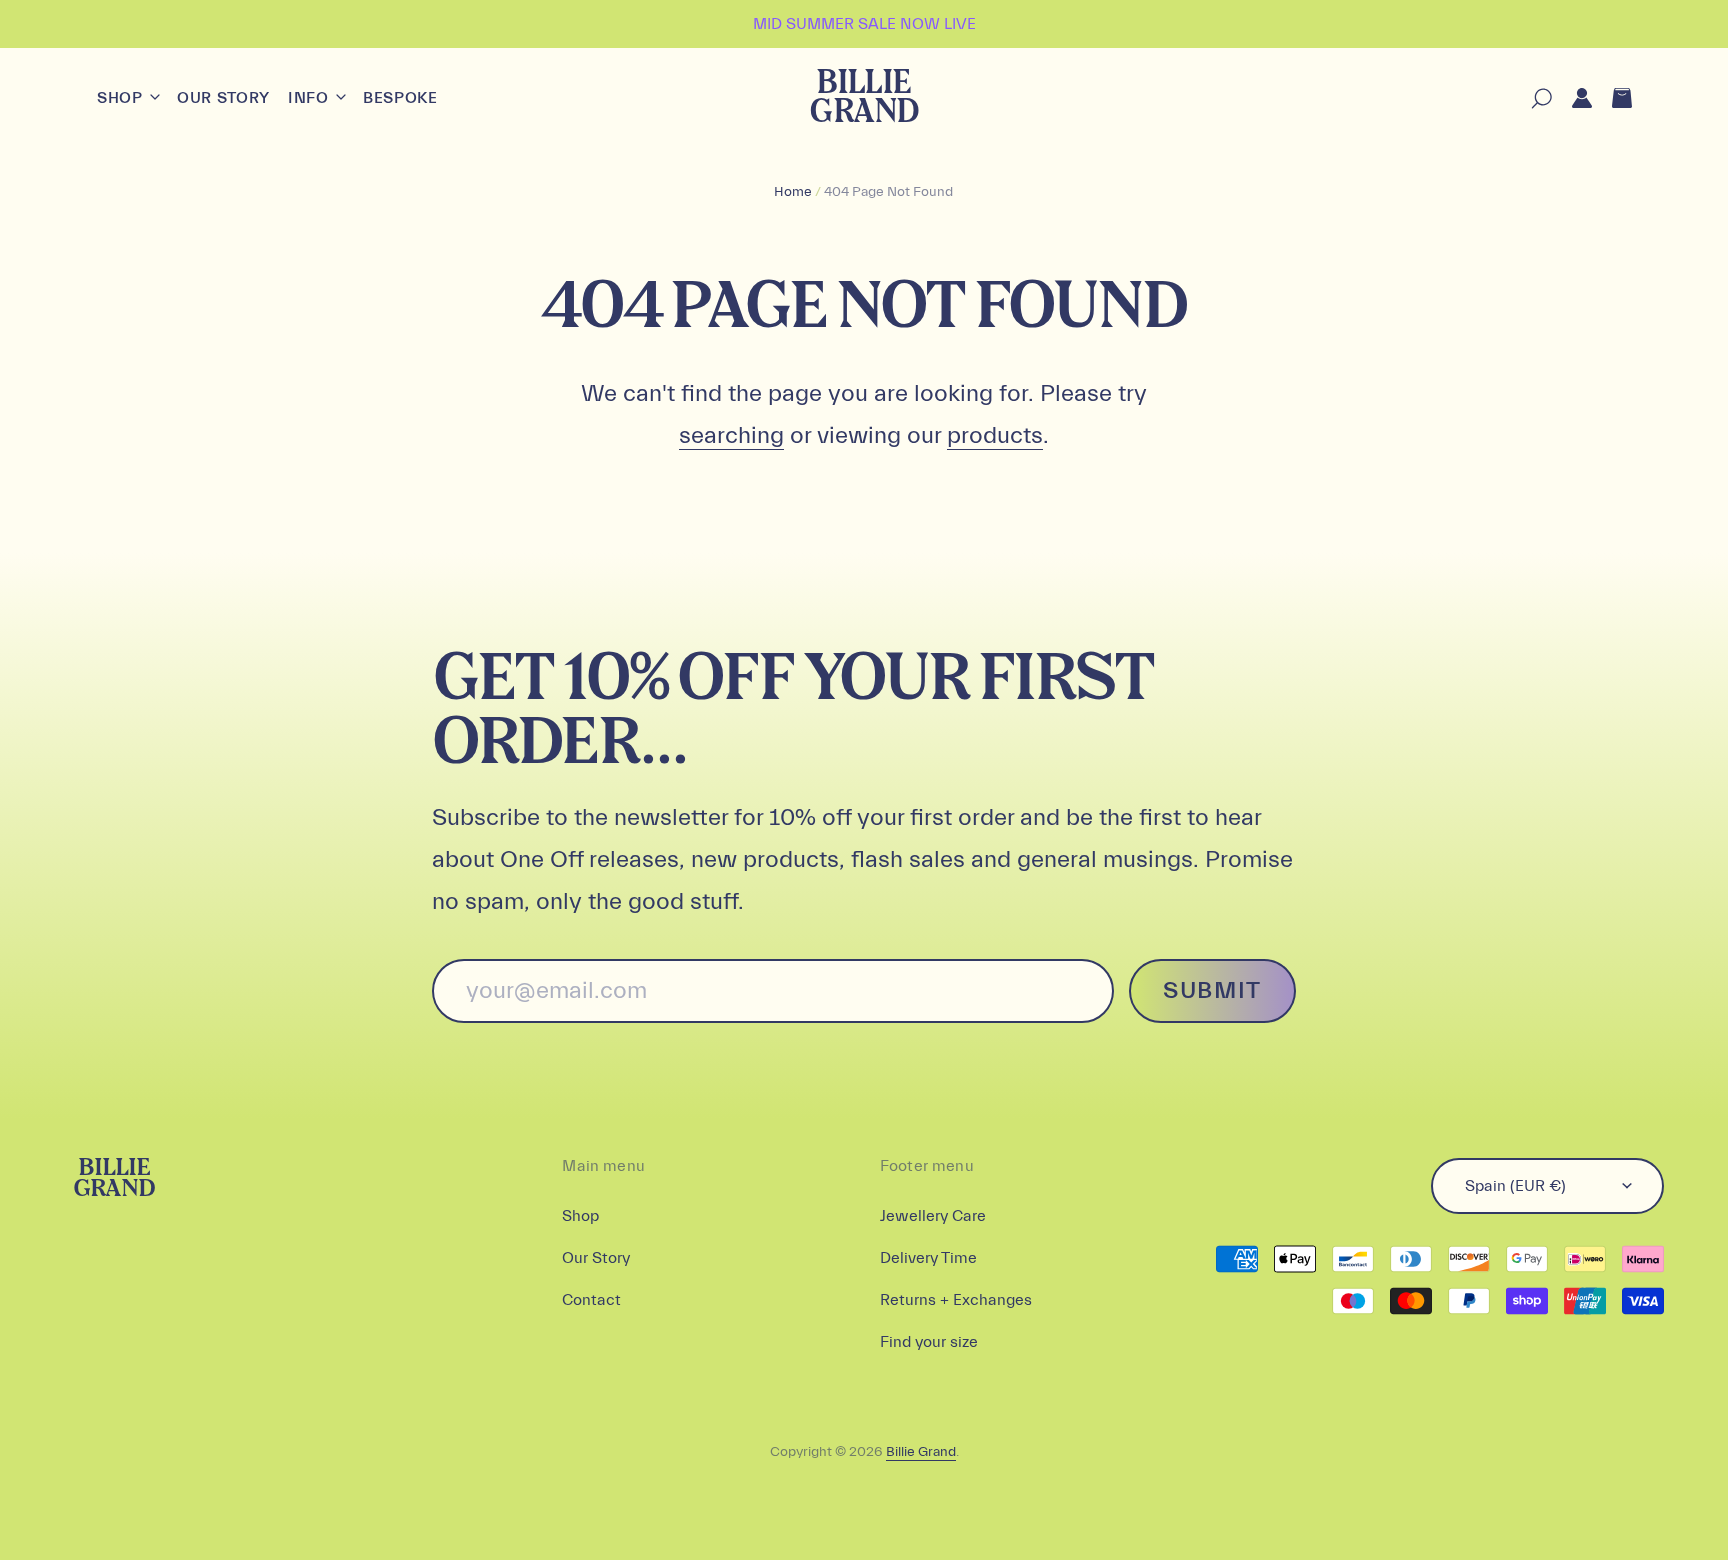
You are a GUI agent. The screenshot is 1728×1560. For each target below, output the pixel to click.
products (995, 435)
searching (731, 435)
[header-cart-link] (1612, 98)
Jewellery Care (933, 1216)
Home (793, 192)
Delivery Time (928, 1258)
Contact (591, 1300)
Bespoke (400, 98)
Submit (1212, 990)
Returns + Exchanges (956, 1300)
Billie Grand (863, 98)
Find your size (929, 1342)
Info (310, 98)
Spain (1515, 1186)
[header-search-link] (1531, 98)
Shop (122, 98)
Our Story (223, 98)
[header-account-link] (1572, 98)
